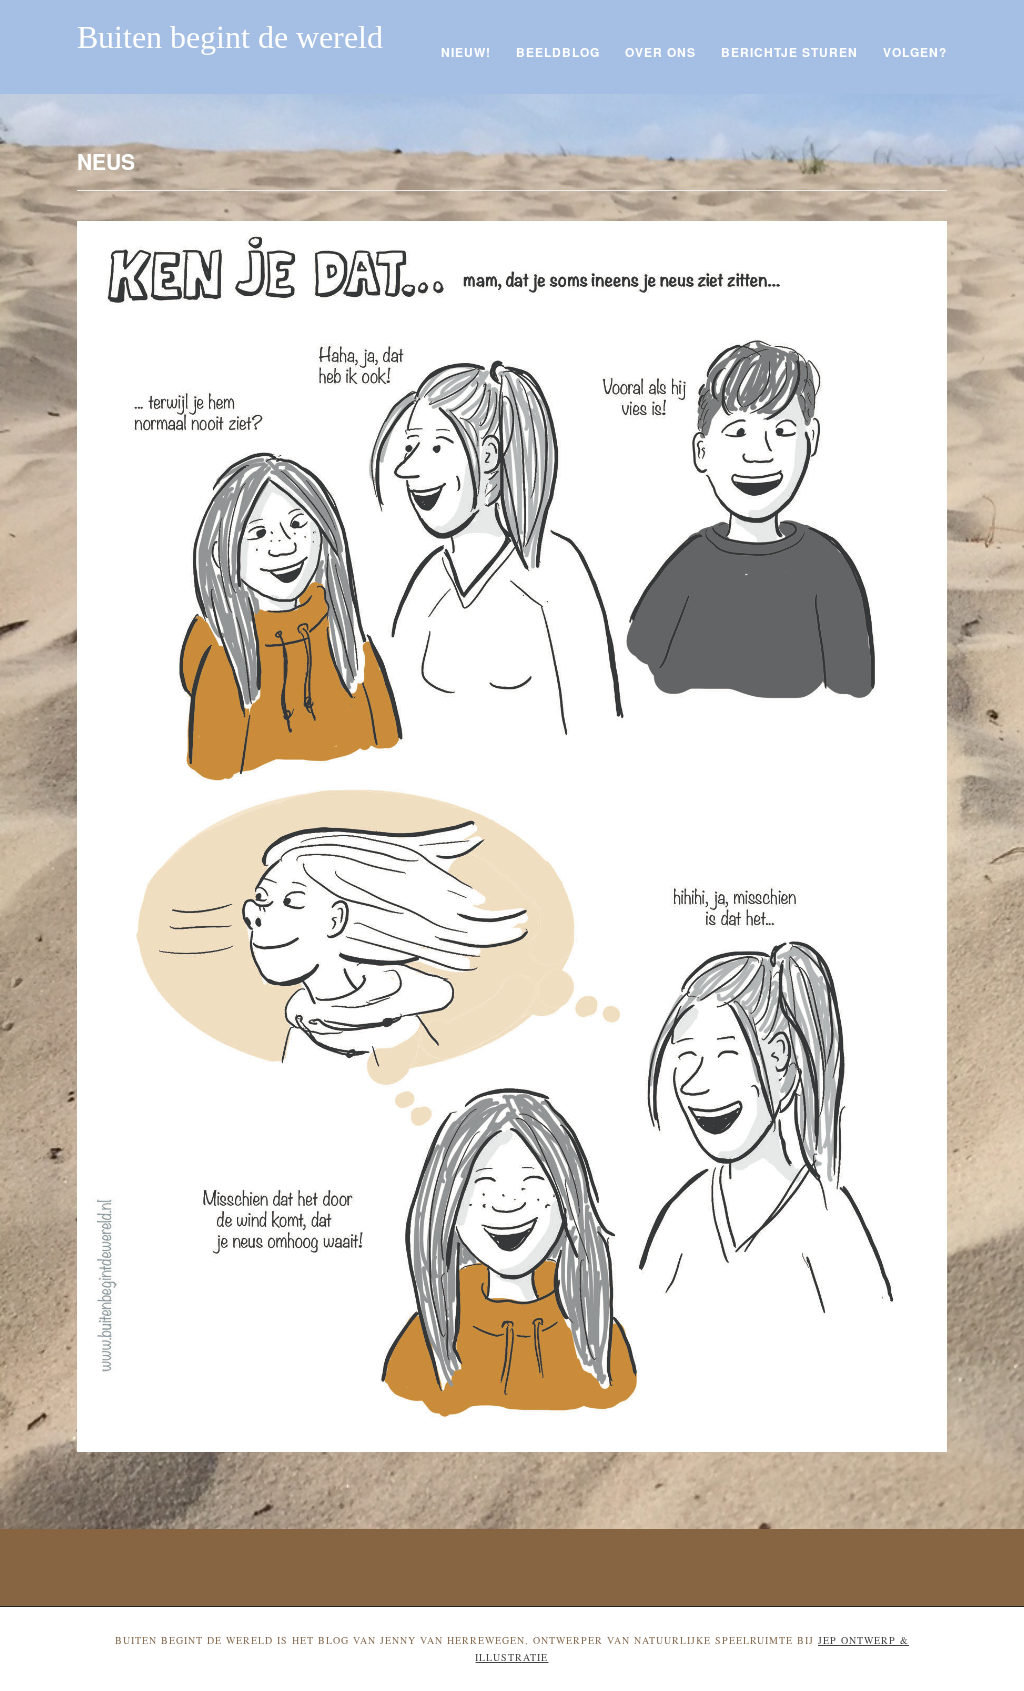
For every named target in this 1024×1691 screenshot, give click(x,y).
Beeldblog (558, 52)
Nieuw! (466, 52)
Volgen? (915, 52)
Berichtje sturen (789, 52)
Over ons (660, 52)
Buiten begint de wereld (230, 37)
